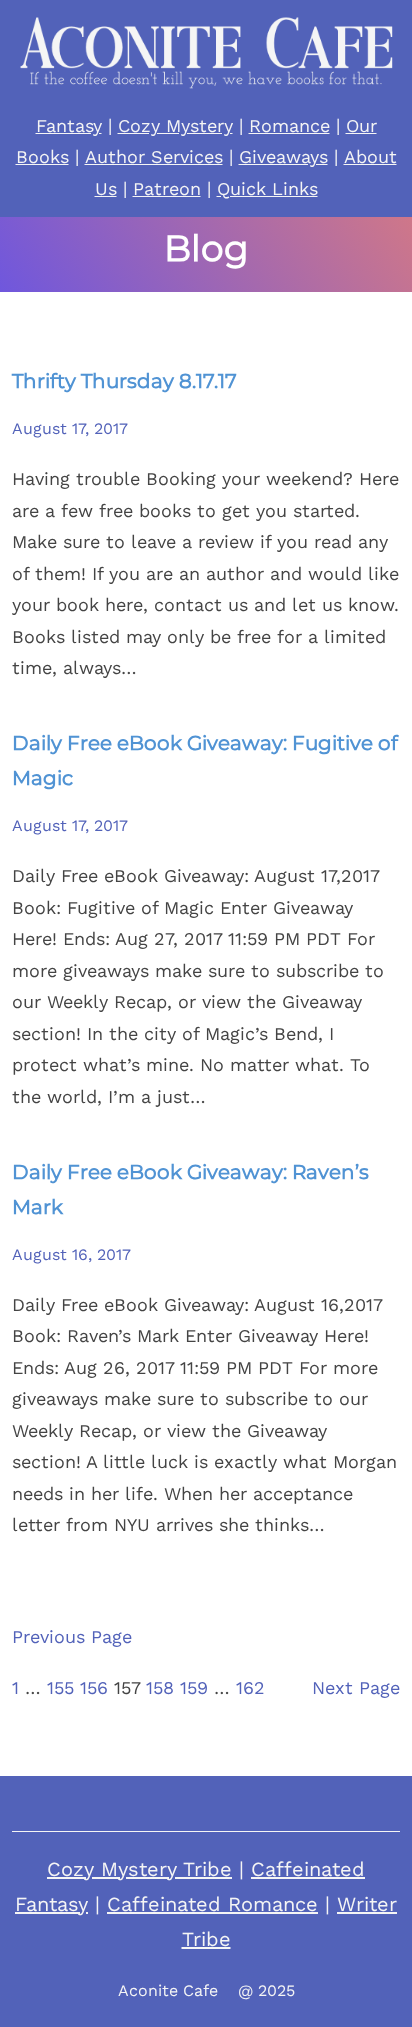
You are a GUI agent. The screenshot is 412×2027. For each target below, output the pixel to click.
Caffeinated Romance (212, 1904)
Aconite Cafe (168, 1990)
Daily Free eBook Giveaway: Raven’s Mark (190, 1189)
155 (60, 1687)
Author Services (154, 156)
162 (250, 1687)
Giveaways (283, 156)
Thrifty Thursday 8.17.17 (124, 381)
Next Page (356, 1687)
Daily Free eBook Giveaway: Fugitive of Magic (205, 760)
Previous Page (72, 1636)
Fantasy (69, 125)
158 (160, 1687)
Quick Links (267, 188)
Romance (289, 125)
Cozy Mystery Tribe (139, 1869)
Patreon (167, 188)
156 (94, 1687)
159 (194, 1687)
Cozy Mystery (175, 125)
